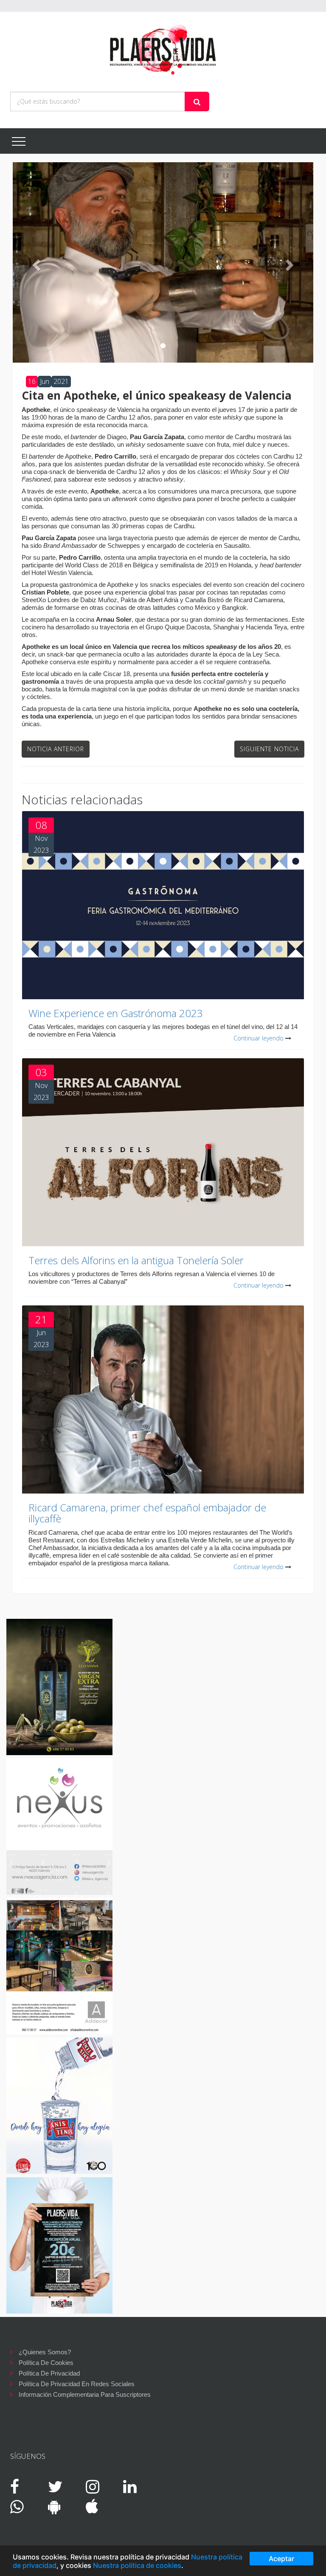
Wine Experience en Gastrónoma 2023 (116, 1013)
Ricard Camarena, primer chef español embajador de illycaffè (147, 1513)
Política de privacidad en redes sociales (77, 2384)
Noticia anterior (56, 749)
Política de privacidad (49, 2373)
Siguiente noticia (269, 749)
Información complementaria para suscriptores (85, 2394)
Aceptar (281, 2559)
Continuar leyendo (259, 1038)
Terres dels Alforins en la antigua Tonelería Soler (136, 1260)
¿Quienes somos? (45, 2352)
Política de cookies (46, 2363)
